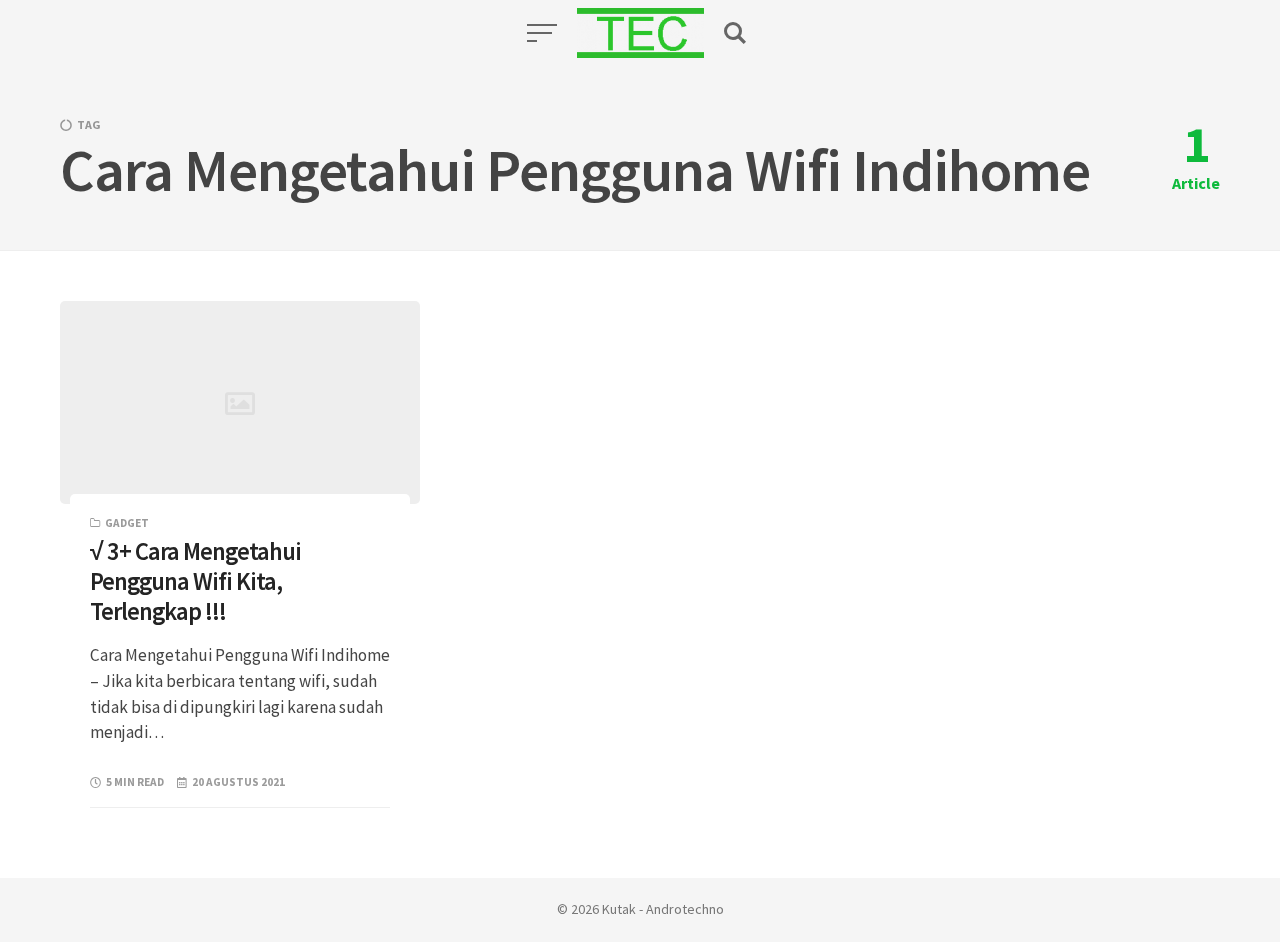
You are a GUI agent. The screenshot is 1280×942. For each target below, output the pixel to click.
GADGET (127, 523)
